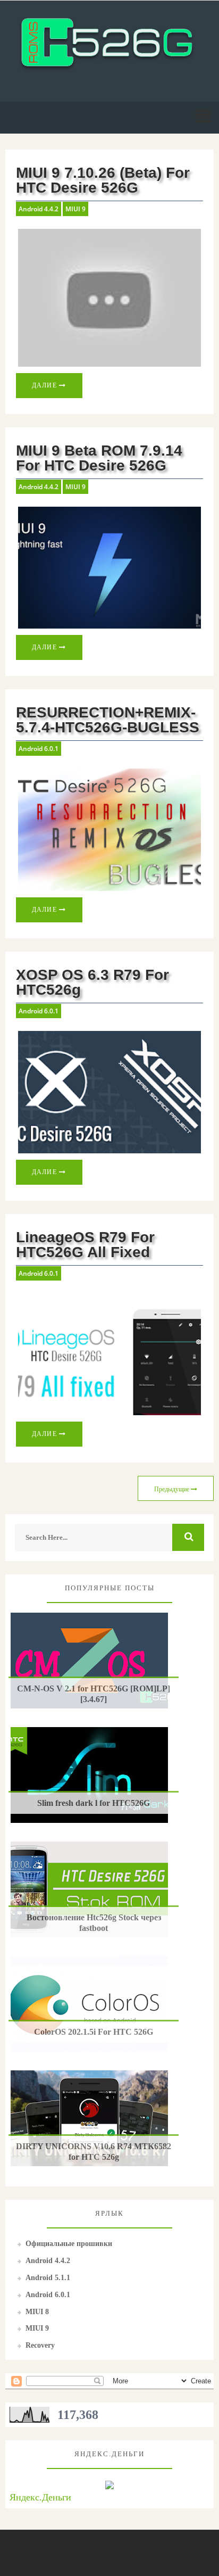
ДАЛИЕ (46, 385)
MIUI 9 (75, 209)
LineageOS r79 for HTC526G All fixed (85, 1245)
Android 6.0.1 (39, 749)
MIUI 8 (37, 2312)
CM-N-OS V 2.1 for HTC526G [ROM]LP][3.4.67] (94, 1694)
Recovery (40, 2345)
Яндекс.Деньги (40, 2497)
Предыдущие (172, 1489)
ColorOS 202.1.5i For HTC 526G (94, 2032)
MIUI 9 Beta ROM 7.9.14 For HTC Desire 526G (99, 458)
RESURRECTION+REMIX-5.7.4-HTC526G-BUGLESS (108, 720)
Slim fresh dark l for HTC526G (94, 1803)
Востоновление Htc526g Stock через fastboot (94, 1922)
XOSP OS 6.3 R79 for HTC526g (92, 982)
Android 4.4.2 (39, 209)
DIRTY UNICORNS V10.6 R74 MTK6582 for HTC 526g (94, 2151)
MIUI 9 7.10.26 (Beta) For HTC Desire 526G (103, 180)
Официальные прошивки (69, 2244)
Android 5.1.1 (48, 2278)
